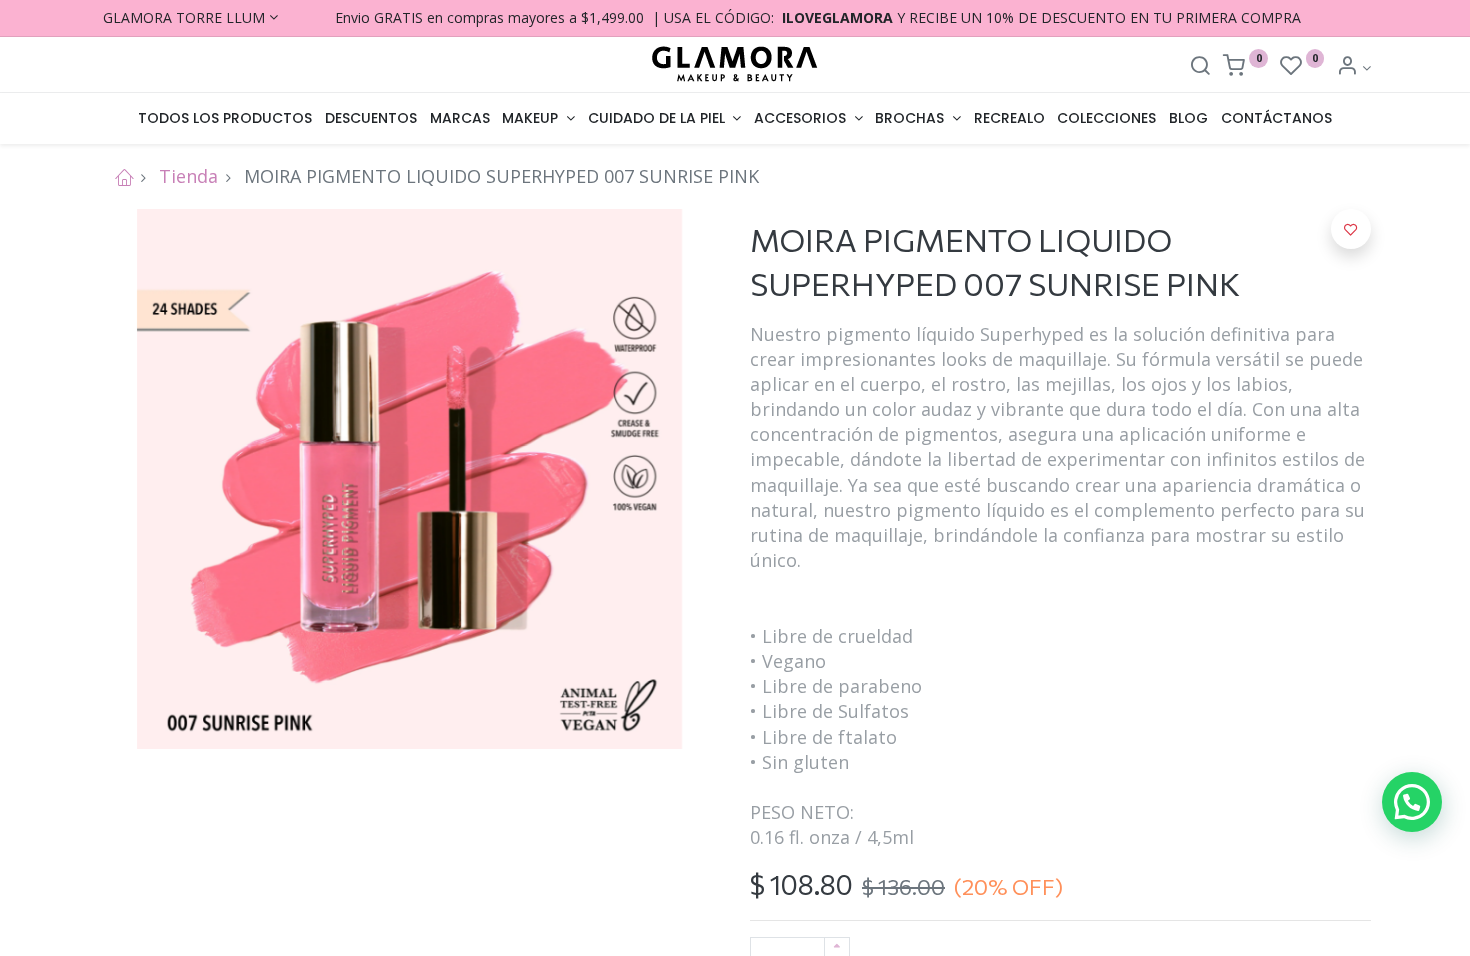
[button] (1351, 229)
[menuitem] (225, 119)
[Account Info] (1353, 67)
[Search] (1200, 67)
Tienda (188, 176)
